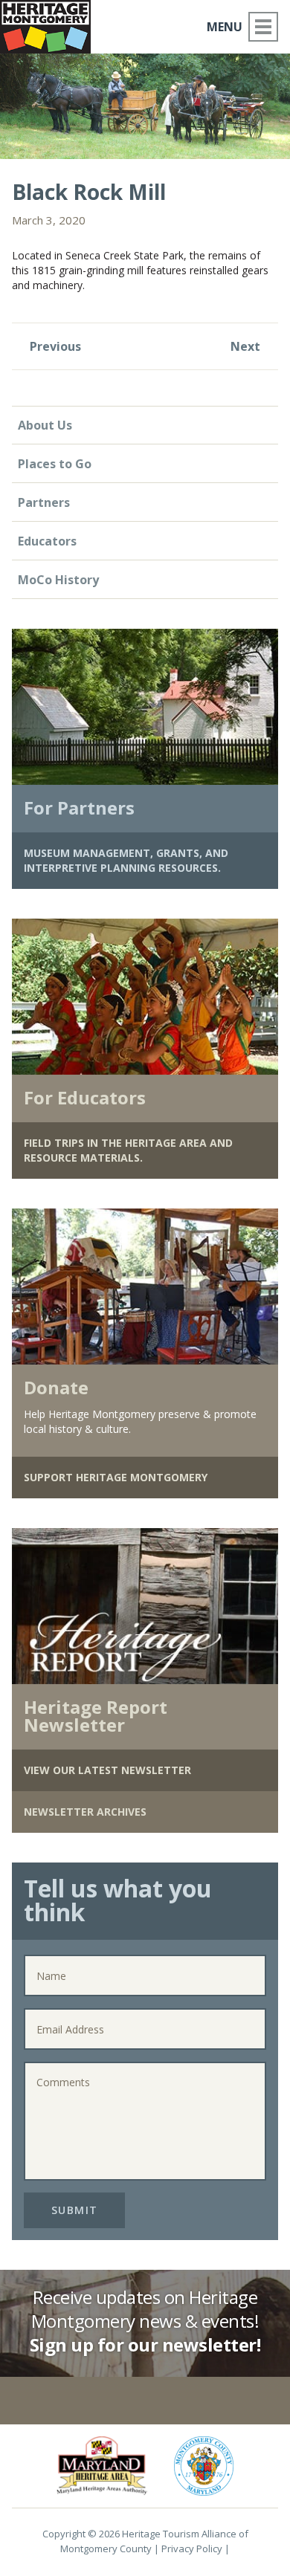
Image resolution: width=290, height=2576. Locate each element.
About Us (45, 425)
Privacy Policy (192, 2549)
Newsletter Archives (85, 1812)
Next (247, 346)
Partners (44, 502)
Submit (75, 2210)
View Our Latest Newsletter (107, 1770)
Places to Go (55, 464)
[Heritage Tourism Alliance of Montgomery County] (51, 24)
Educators (47, 541)
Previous (54, 346)
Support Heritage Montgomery (116, 1477)
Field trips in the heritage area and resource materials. (128, 1150)
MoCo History (58, 580)
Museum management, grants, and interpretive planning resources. (126, 860)
